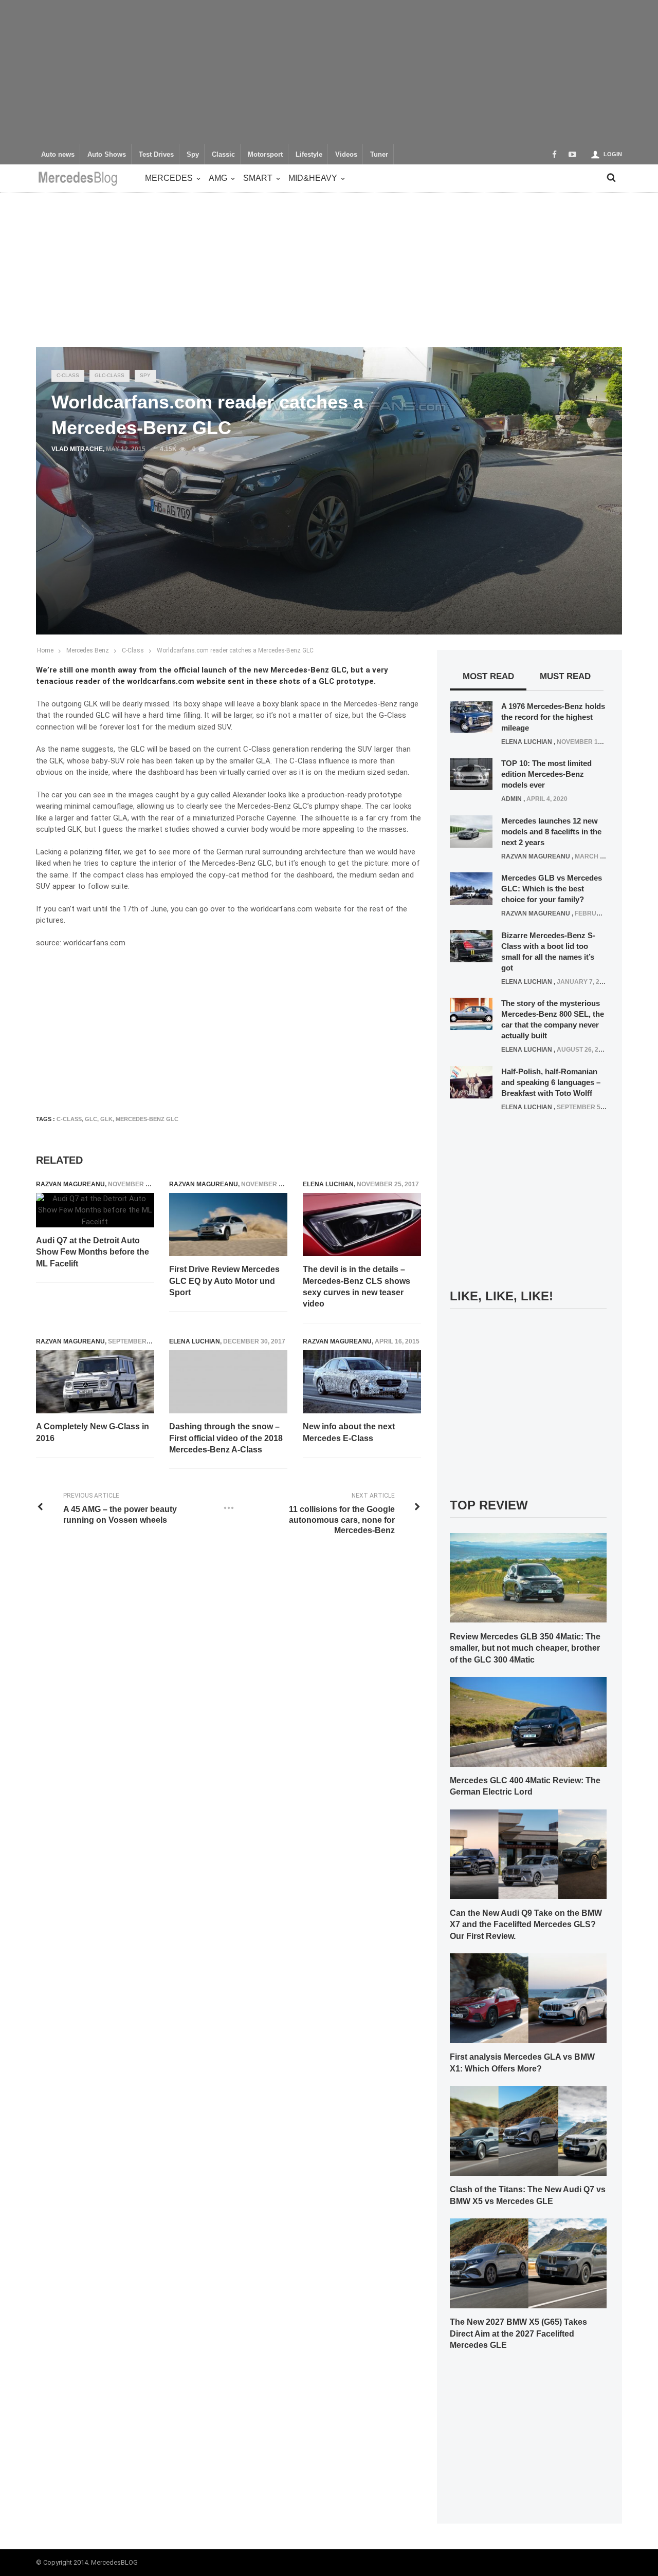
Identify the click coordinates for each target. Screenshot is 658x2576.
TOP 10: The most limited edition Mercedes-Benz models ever (546, 774)
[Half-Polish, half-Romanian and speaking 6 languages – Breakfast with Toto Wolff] (471, 1081)
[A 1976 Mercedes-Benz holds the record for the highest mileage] (471, 716)
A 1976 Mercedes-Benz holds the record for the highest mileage (553, 717)
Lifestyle (309, 155)
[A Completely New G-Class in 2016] (95, 1382)
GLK (106, 1119)
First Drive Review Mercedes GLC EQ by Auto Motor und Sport (224, 1281)
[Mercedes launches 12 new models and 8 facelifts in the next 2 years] (471, 831)
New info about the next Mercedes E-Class (349, 1432)
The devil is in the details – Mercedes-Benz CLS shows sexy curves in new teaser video (357, 1286)
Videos (346, 155)
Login (613, 154)
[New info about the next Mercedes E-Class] (362, 1382)
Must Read (565, 676)
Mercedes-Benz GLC (147, 1119)
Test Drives (156, 155)
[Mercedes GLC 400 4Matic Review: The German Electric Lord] (528, 1721)
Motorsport (265, 155)
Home (45, 650)
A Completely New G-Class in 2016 (93, 1432)
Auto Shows (107, 155)
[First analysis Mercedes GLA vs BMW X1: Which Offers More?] (528, 1998)
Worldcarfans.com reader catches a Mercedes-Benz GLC (235, 650)
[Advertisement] (329, 72)
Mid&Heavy (313, 178)
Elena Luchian (328, 1184)
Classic (223, 155)
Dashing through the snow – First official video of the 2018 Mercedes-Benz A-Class (226, 1438)
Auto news (58, 155)
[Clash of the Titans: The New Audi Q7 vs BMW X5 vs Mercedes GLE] (528, 2130)
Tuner (379, 155)
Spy (193, 155)
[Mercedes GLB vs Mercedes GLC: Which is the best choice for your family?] (471, 888)
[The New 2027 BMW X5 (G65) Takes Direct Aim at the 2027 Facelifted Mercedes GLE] (528, 2263)
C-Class (68, 375)
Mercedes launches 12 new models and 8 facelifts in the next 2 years (551, 832)
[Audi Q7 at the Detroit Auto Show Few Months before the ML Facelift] (95, 1210)
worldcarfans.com (282, 909)
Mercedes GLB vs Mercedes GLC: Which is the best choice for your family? (552, 889)
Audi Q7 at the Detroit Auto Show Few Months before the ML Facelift (93, 1252)
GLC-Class (109, 375)
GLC (91, 1119)
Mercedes (169, 178)
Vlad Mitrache (77, 449)
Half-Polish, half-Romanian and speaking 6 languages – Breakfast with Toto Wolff (551, 1082)
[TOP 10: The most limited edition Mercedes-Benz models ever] (471, 774)
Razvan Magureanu (70, 1184)
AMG (218, 178)
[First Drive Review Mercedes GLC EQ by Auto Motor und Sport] (228, 1225)
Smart (258, 178)
